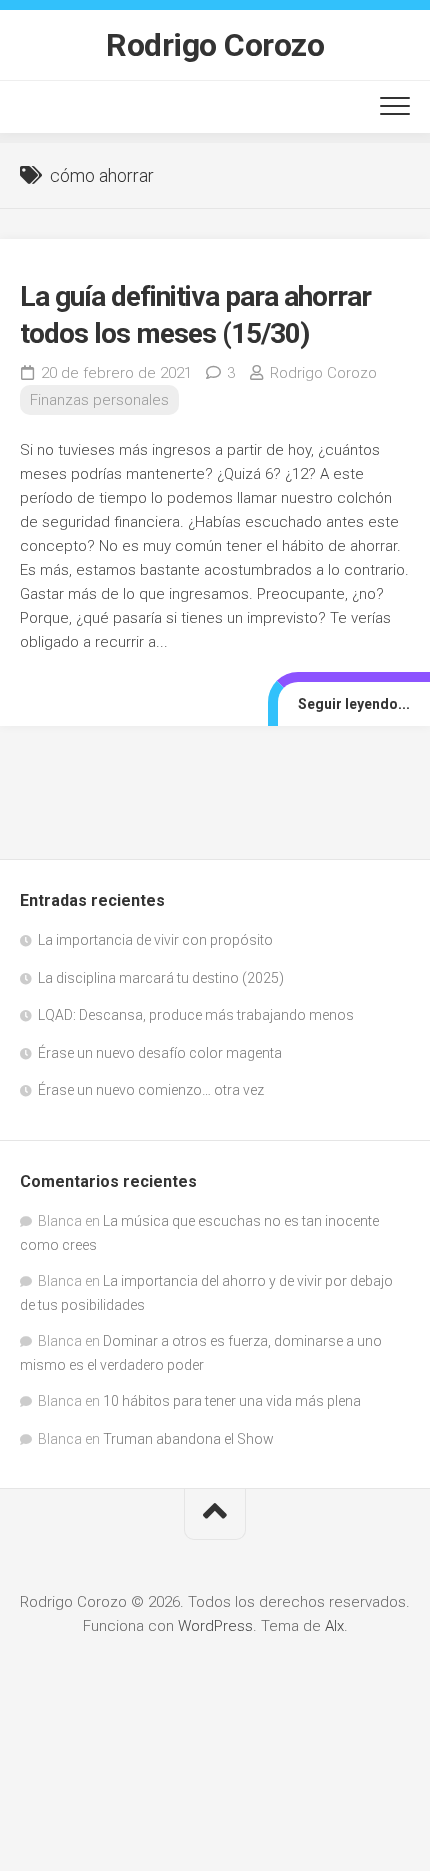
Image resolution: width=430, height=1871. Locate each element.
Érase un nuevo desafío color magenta (160, 1053)
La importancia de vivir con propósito (155, 940)
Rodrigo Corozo (215, 45)
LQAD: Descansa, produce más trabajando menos (196, 1015)
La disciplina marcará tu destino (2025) (161, 978)
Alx (334, 1626)
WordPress (215, 1626)
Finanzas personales (99, 400)
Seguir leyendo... (354, 704)
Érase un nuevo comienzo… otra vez (151, 1090)
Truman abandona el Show (188, 1439)
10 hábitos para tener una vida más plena (232, 1401)
